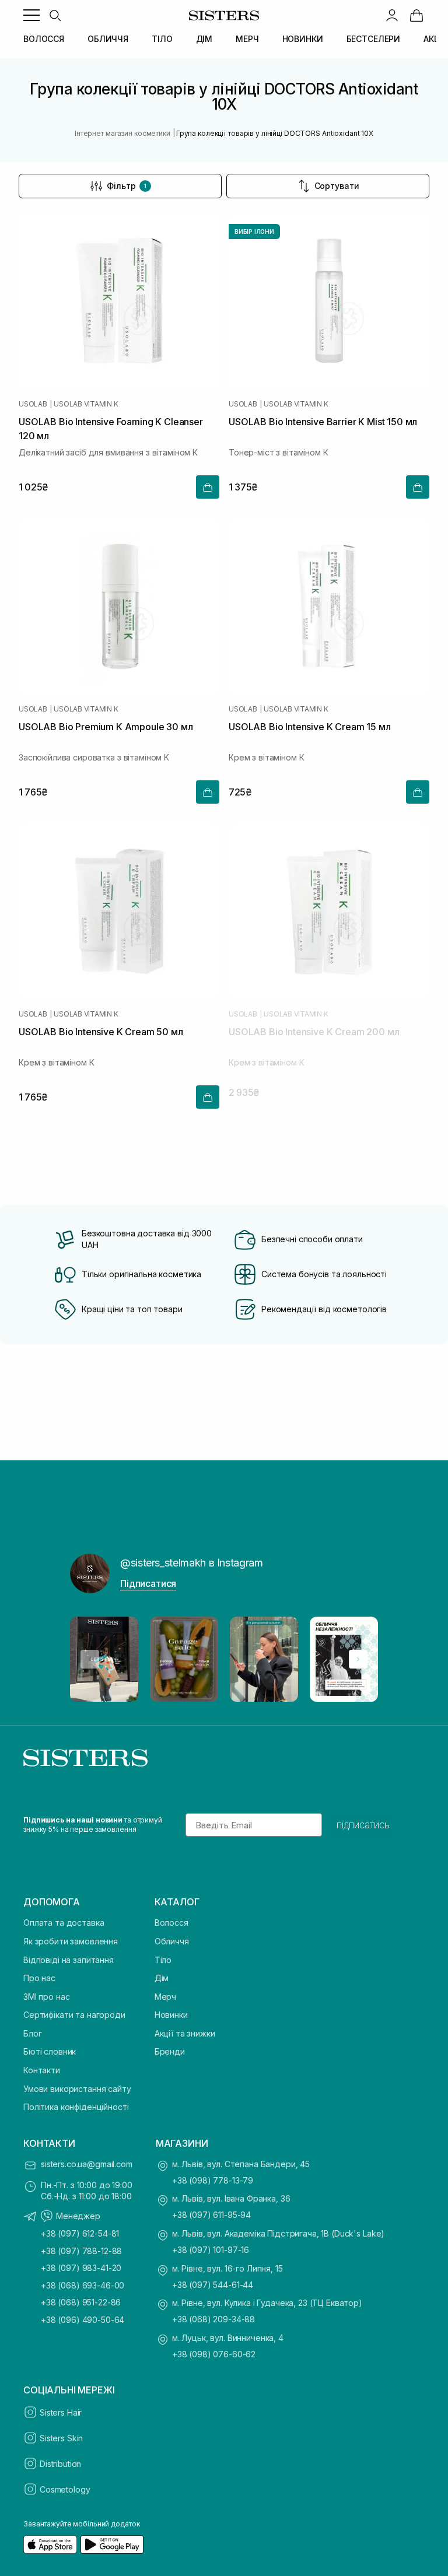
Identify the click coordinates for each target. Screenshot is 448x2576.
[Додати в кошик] (208, 487)
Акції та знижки (185, 2033)
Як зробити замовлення (71, 1941)
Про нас (39, 1978)
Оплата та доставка (64, 1923)
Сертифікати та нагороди (74, 2015)
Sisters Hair (61, 2412)
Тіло (163, 1960)
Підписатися (148, 1583)
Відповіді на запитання (69, 1960)
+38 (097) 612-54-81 (80, 2233)
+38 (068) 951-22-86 (81, 2302)
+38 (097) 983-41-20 (81, 2268)
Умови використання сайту (77, 2089)
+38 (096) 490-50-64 (83, 2320)
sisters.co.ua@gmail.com (87, 2164)
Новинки (171, 2015)
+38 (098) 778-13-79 (213, 2180)
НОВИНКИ (303, 39)
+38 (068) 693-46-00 (83, 2285)
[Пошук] (55, 15)
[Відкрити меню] (32, 15)
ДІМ (204, 39)
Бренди (170, 2051)
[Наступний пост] (358, 1659)
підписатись (363, 1825)
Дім (162, 1978)
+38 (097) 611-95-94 (211, 2215)
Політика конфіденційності (76, 2107)
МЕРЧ (247, 39)
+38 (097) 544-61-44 (213, 2285)
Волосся (171, 1923)
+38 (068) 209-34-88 (213, 2319)
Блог (32, 2033)
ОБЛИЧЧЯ (108, 39)
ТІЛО (162, 39)
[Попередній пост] (90, 1659)
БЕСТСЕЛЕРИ (374, 39)
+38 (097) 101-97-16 (211, 2250)
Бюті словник (50, 2051)
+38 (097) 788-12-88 (81, 2251)
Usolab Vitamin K (86, 404)
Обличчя (172, 1941)
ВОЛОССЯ (44, 39)
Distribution (60, 2464)
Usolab (33, 404)
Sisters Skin (61, 2438)
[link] (416, 15)
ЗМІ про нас (46, 1997)
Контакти (42, 2070)
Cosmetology (65, 2489)
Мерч (165, 1997)
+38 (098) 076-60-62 (214, 2354)
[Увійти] (392, 15)
